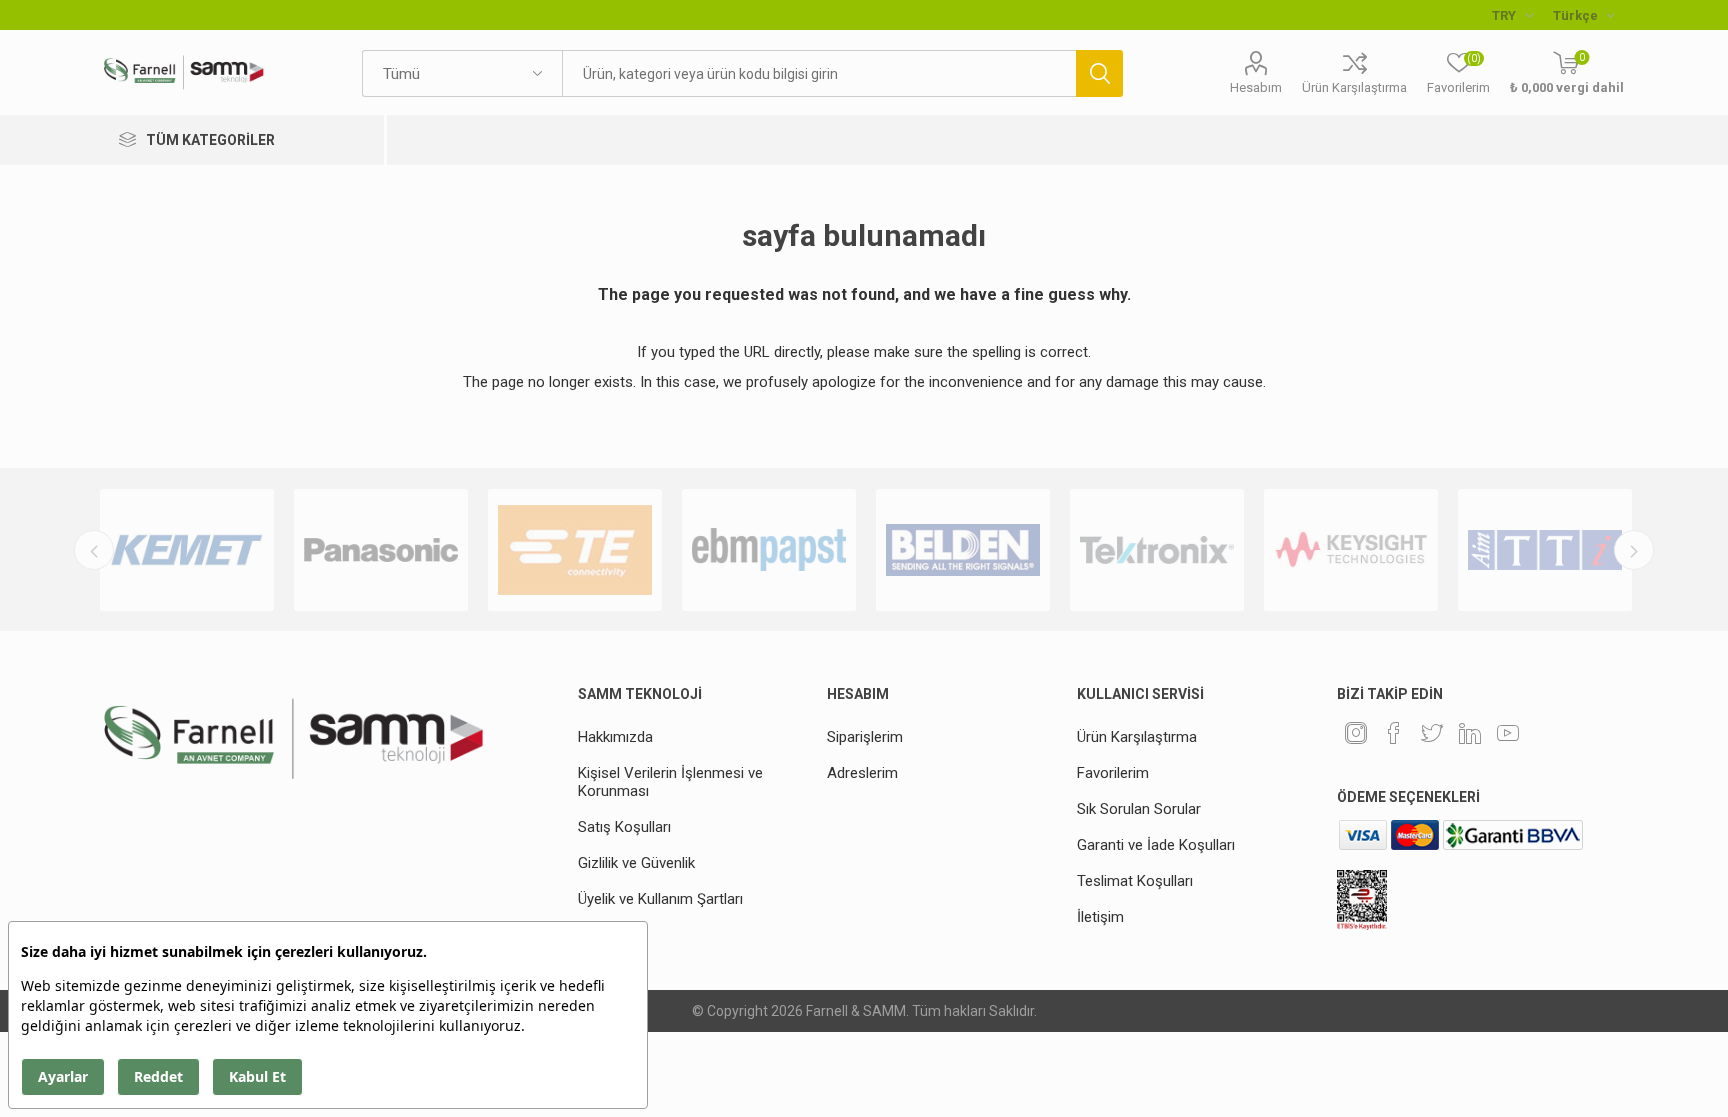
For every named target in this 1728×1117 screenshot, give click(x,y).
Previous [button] (94, 550)
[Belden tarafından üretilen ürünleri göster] (963, 550)
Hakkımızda (615, 737)
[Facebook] (1394, 733)
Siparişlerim (865, 737)
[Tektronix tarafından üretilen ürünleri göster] (1157, 550)
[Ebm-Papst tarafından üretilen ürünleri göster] (769, 550)
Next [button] (1634, 550)
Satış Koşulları (624, 827)
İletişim (1100, 917)
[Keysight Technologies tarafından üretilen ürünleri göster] (1351, 550)
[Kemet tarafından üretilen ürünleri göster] (187, 550)
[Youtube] (1508, 733)
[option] (187, 550)
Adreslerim (862, 773)
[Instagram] (1356, 733)
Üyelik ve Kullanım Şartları (660, 899)
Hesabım (1256, 87)
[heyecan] (1432, 733)
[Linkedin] (1470, 733)
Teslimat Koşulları (1135, 881)
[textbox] (818, 73)
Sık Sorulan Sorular (1139, 809)
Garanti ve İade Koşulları (1156, 845)
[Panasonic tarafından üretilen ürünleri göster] (381, 550)
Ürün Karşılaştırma (1354, 87)
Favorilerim (1113, 773)
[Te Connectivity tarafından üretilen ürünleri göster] (575, 550)
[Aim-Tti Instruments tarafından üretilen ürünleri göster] (1545, 550)
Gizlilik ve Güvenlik (636, 863)
